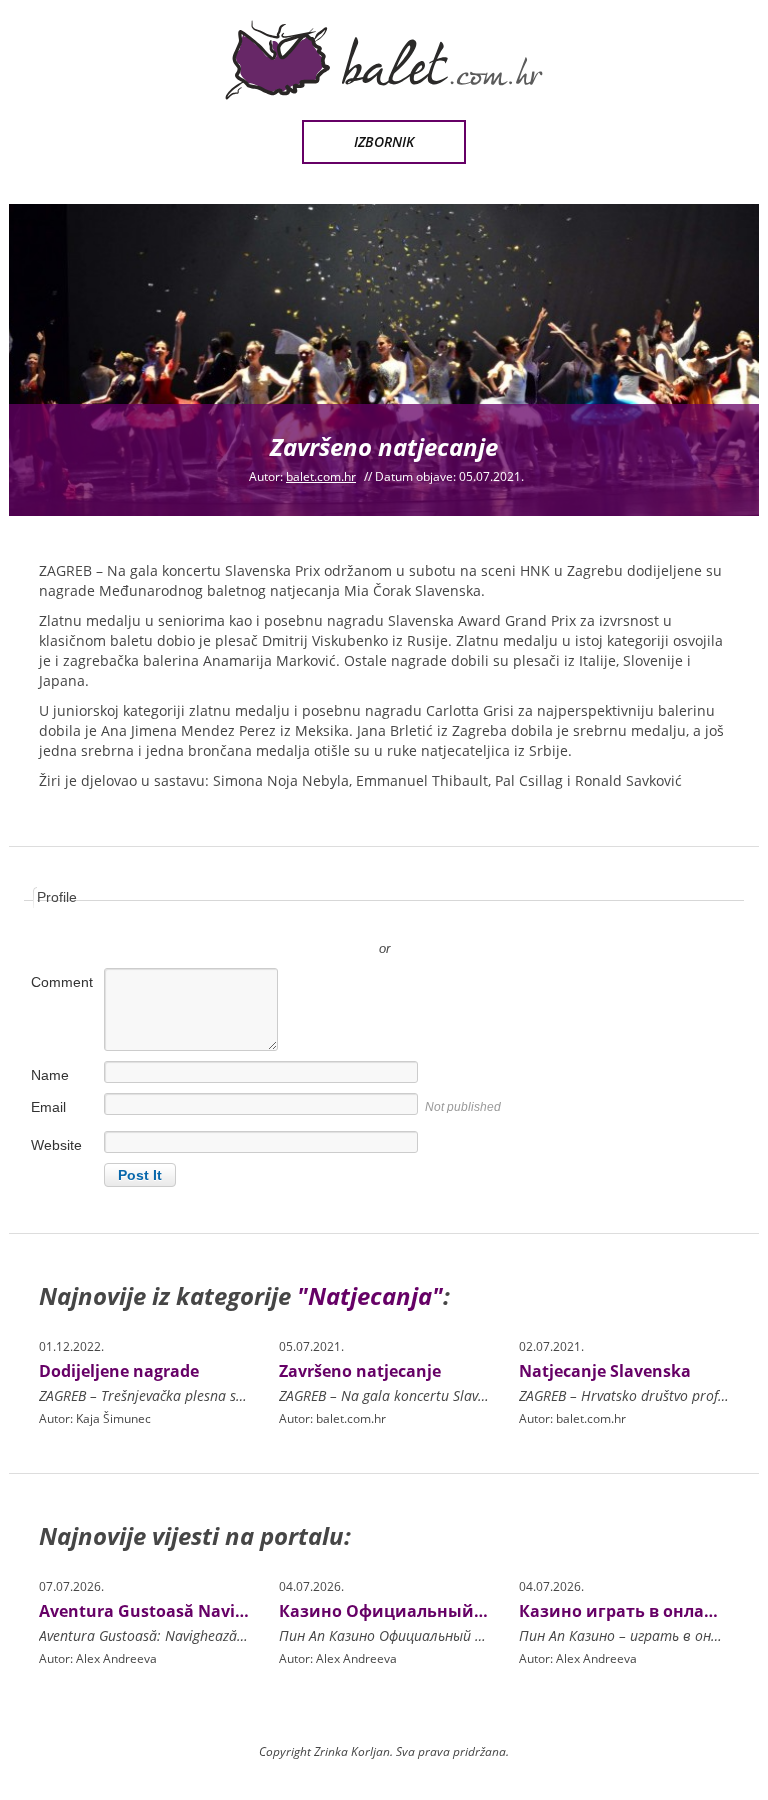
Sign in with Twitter (294, 919)
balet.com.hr (321, 476)
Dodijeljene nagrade (119, 1371)
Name (50, 1075)
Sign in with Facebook (474, 919)
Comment (62, 982)
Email (48, 1107)
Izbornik (384, 141)
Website (56, 1145)
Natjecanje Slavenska (605, 1371)
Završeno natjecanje (360, 1371)
